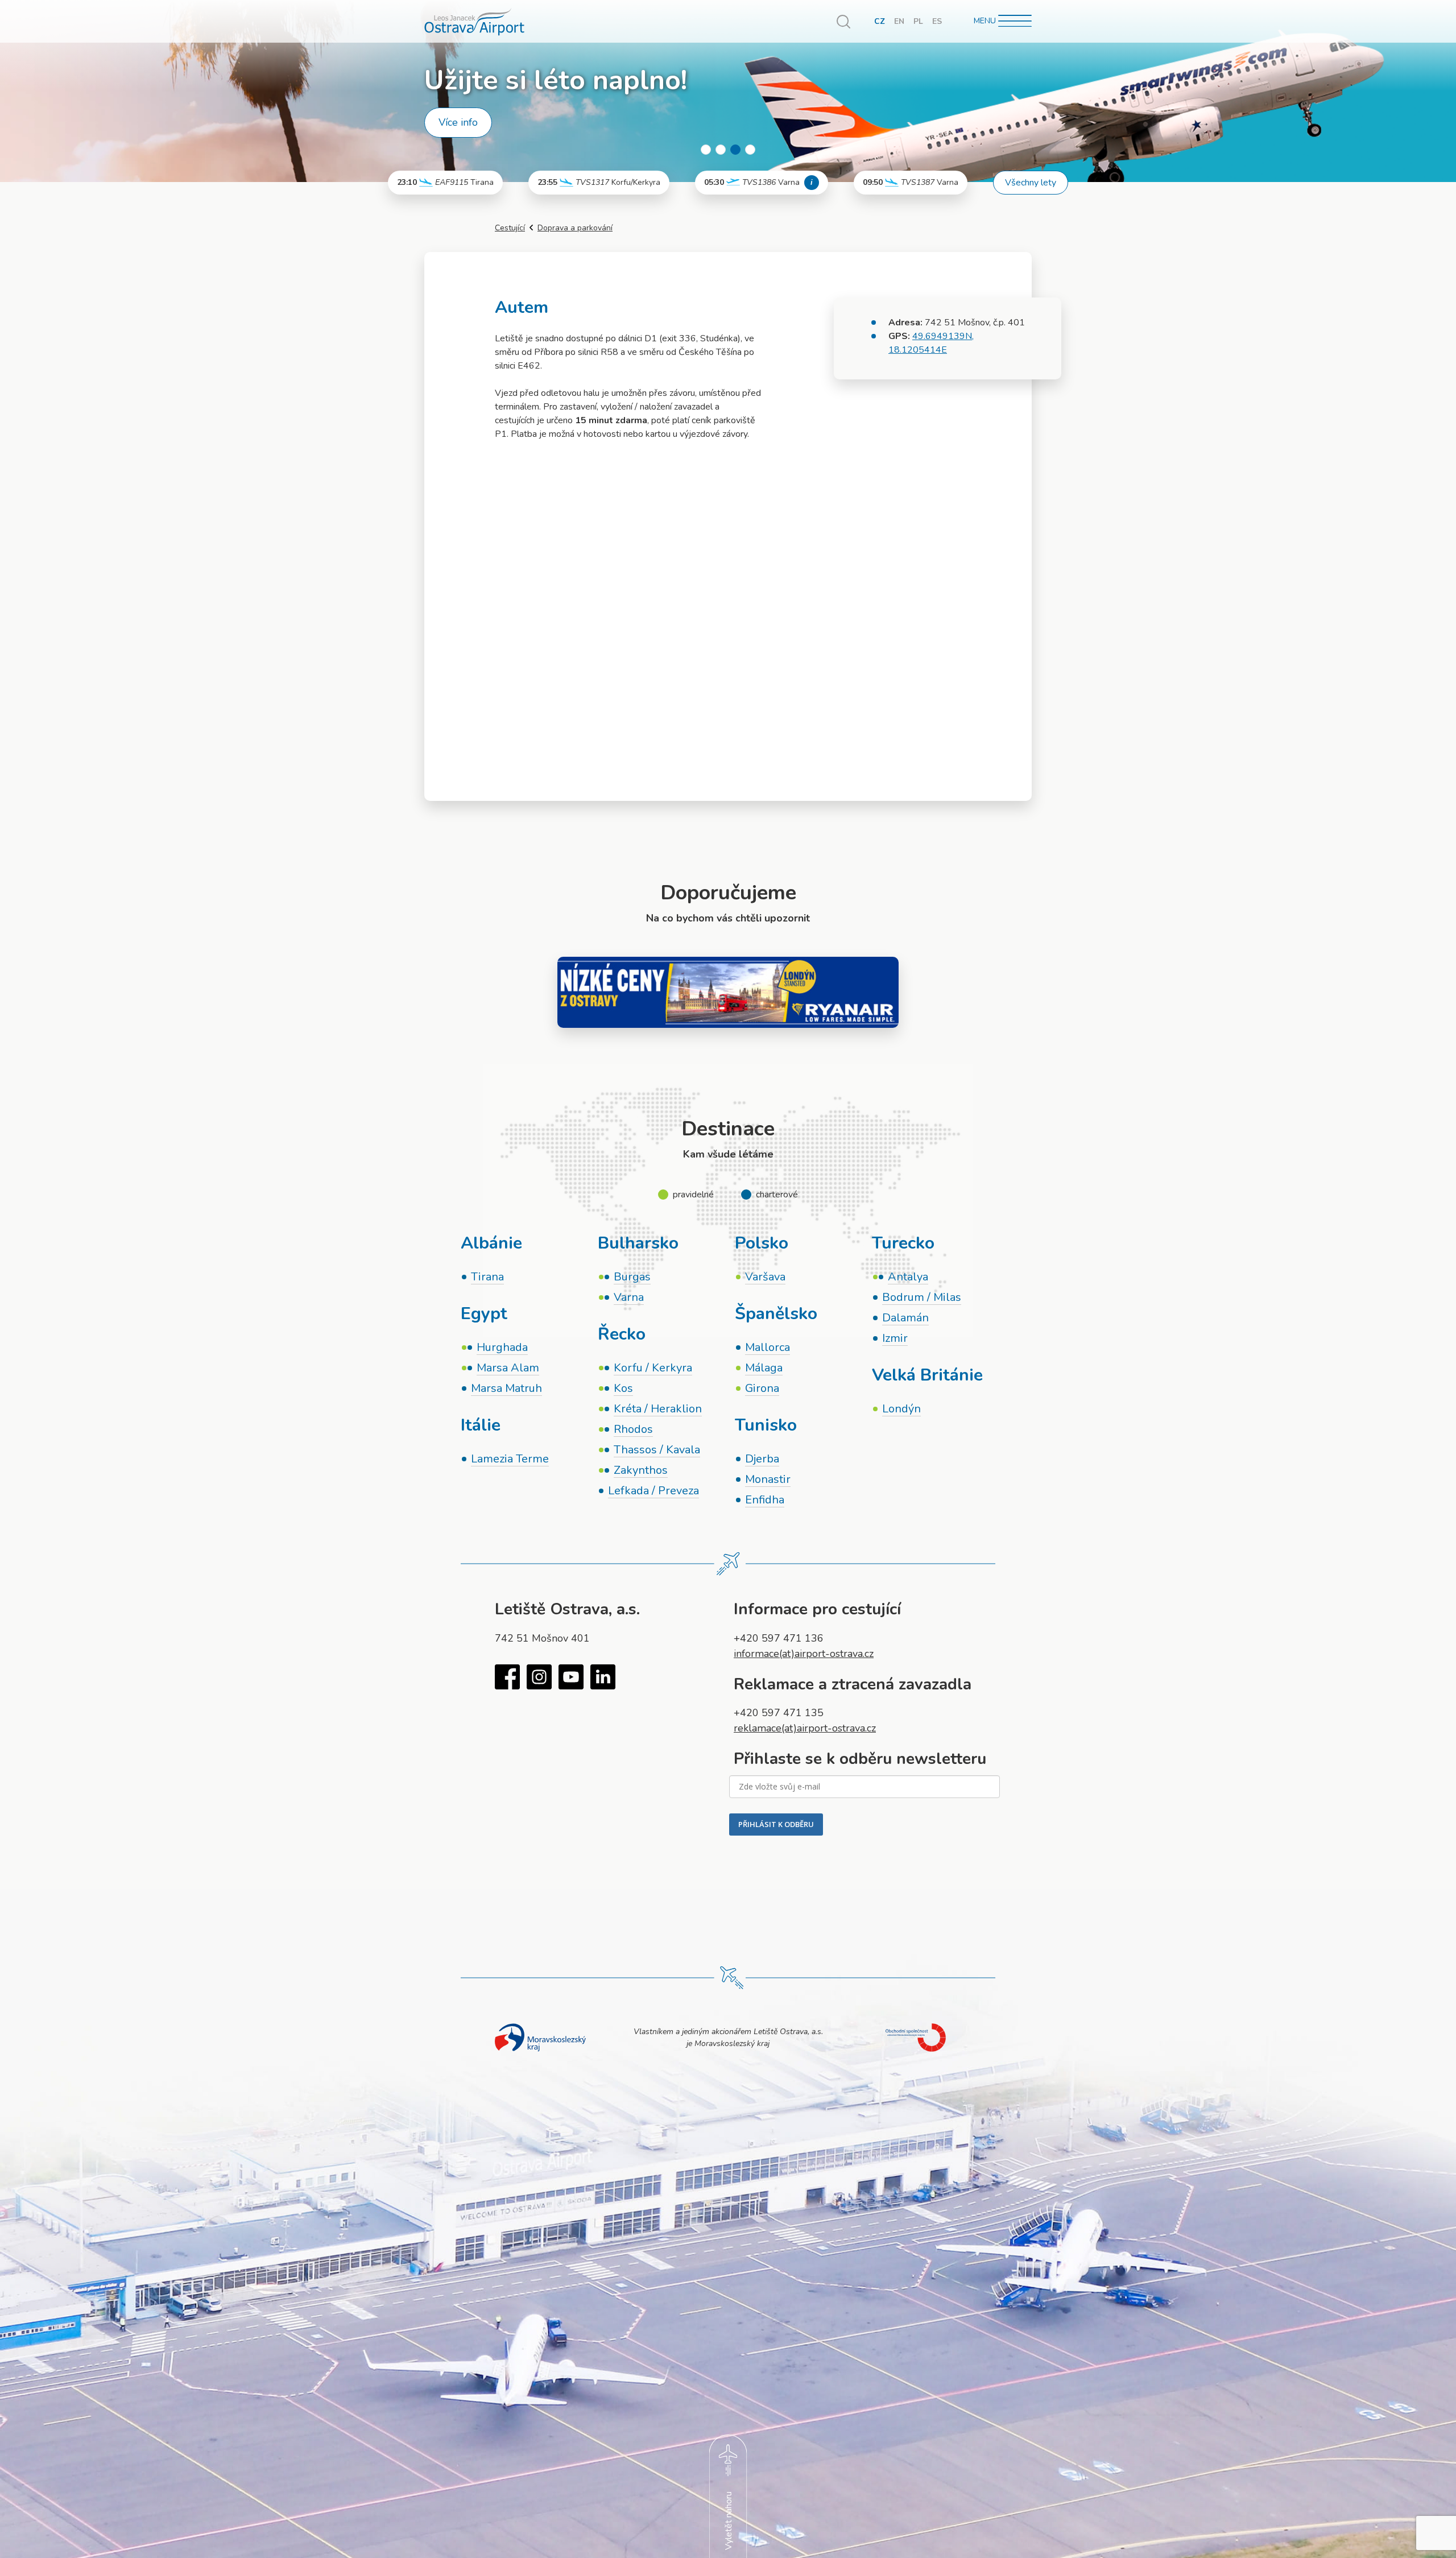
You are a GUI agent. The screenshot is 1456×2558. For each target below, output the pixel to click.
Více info (458, 122)
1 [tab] (706, 150)
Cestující (510, 228)
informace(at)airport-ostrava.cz (804, 1654)
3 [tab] (735, 150)
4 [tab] (750, 150)
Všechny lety (1031, 183)
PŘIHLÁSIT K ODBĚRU (776, 1824)
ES (937, 21)
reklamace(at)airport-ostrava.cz (805, 1728)
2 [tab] (721, 150)
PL (918, 21)
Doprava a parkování (575, 228)
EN (899, 21)
